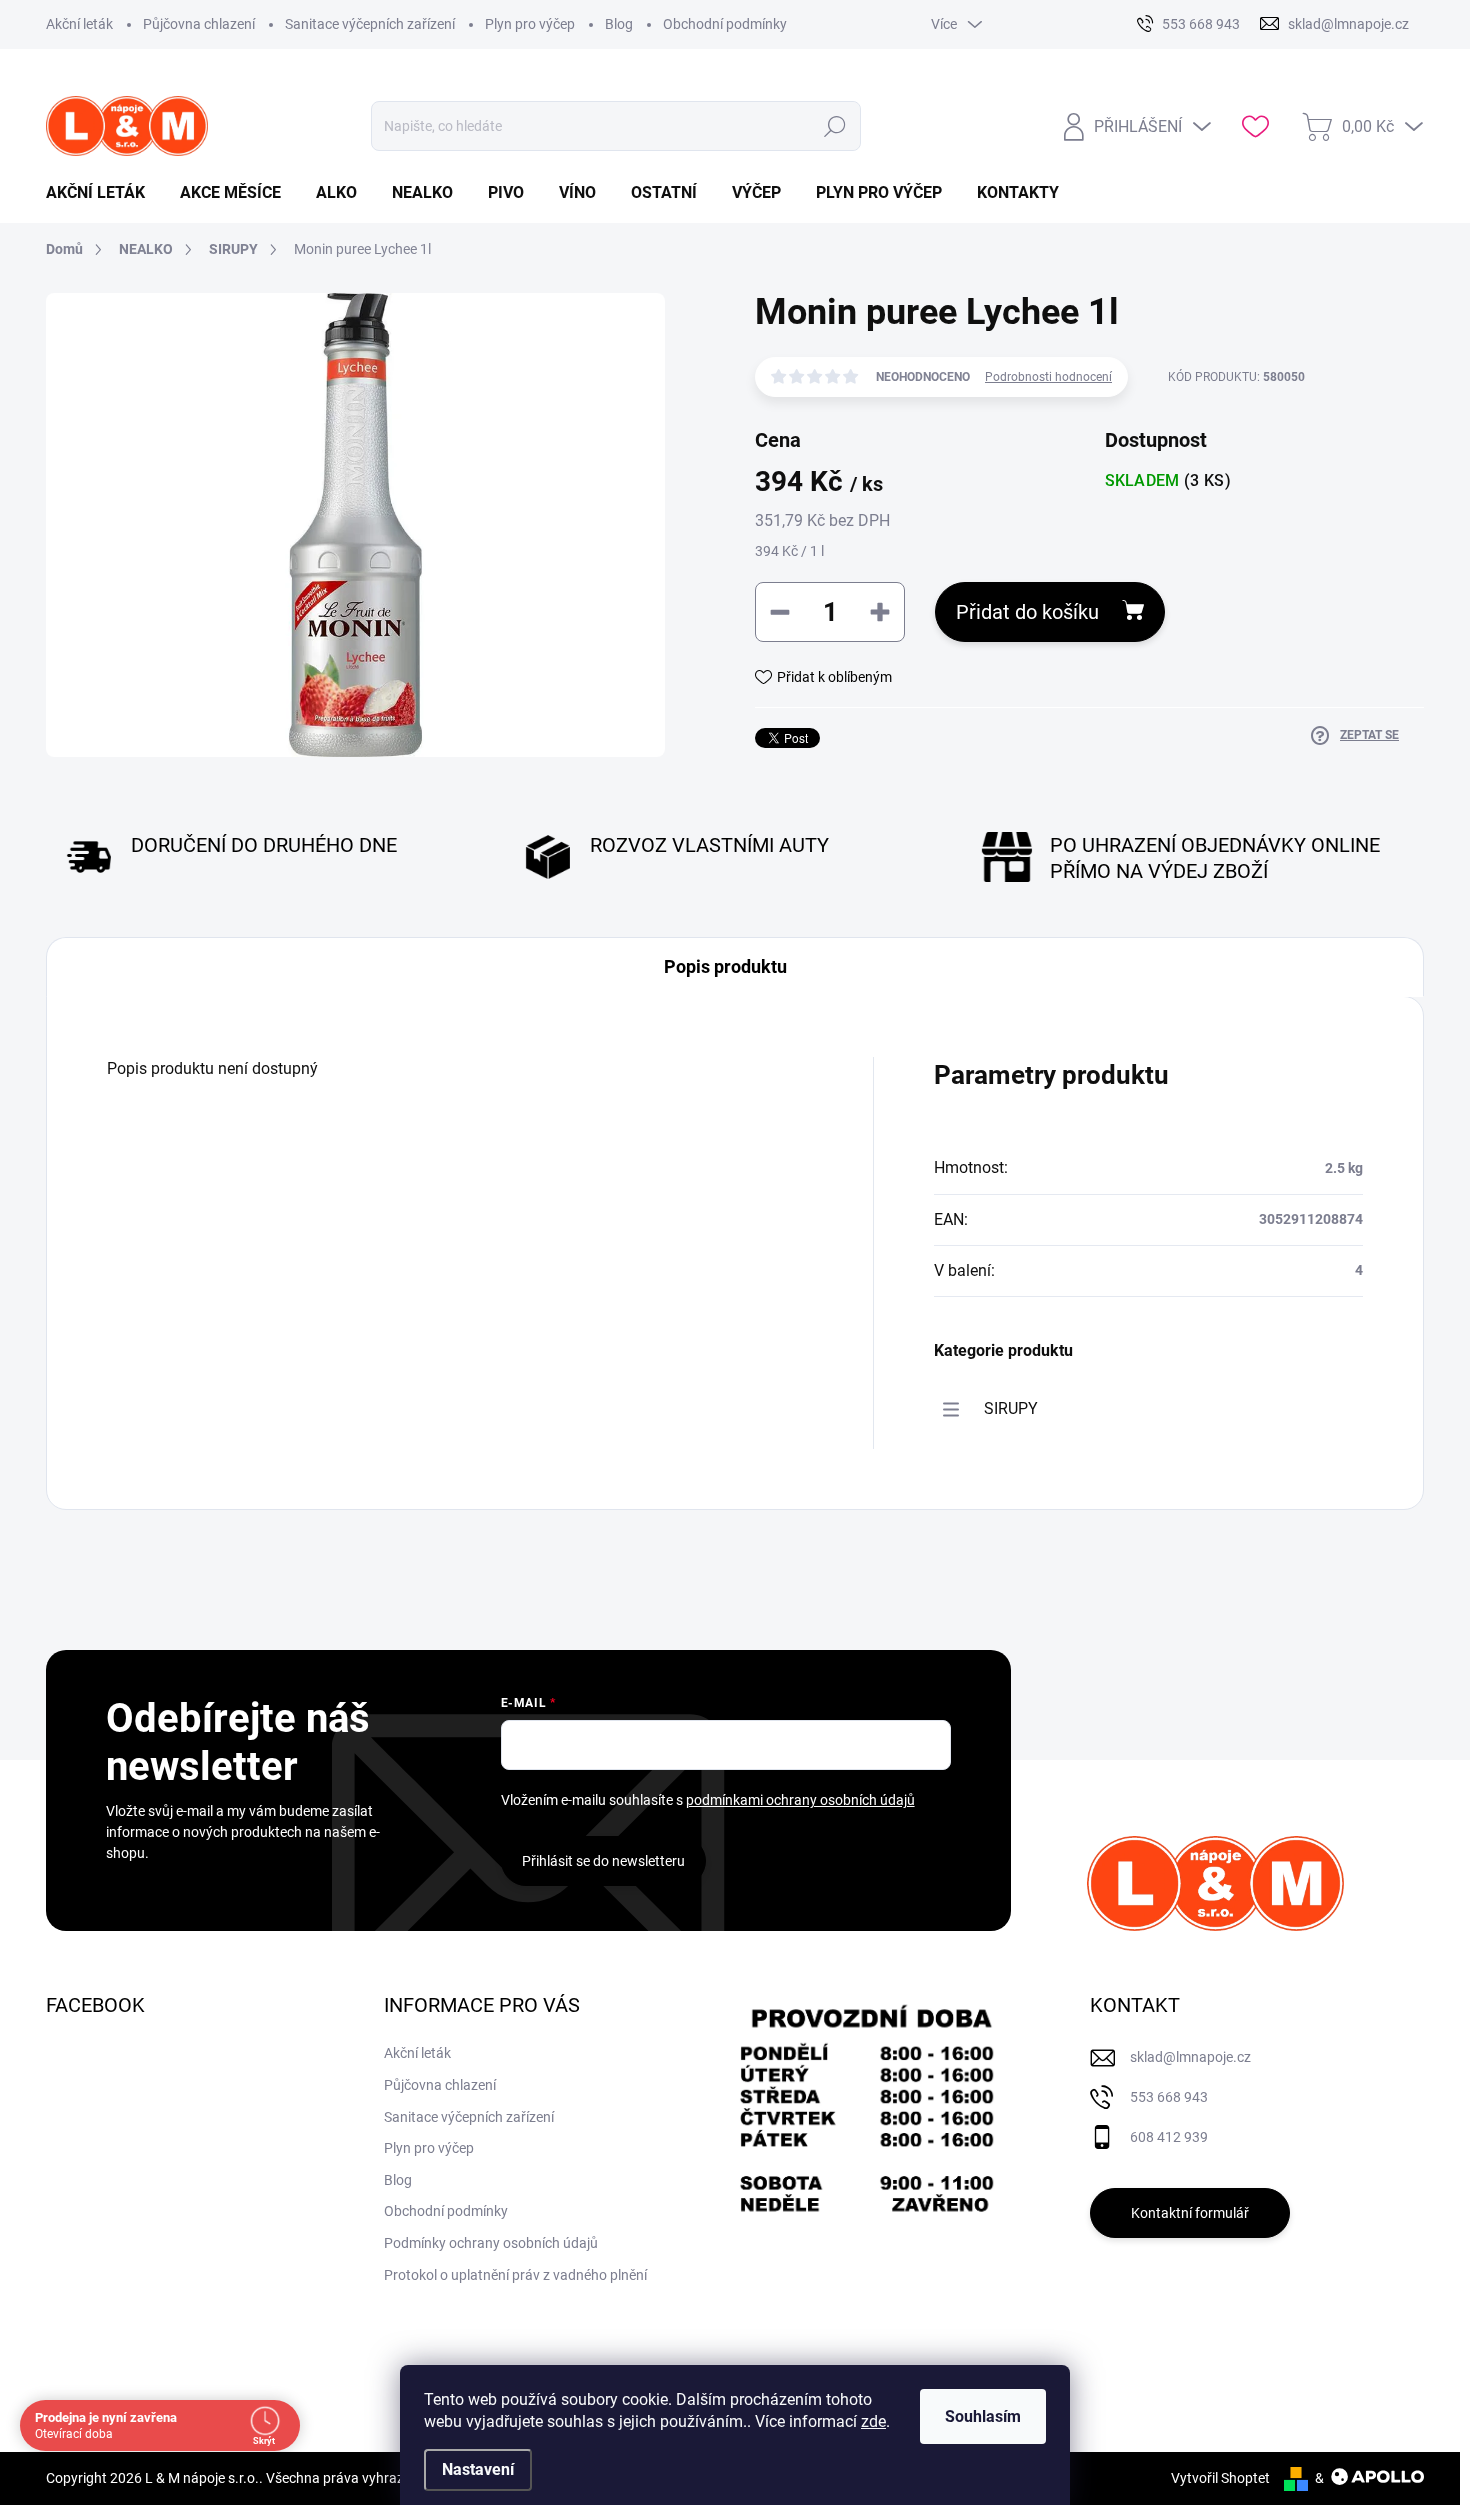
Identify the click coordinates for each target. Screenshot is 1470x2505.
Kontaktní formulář (1190, 2213)
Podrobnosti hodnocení (1048, 377)
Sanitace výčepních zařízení (370, 24)
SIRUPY (1011, 1408)
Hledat (834, 126)
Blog (619, 24)
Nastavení (478, 2469)
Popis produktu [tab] (725, 966)
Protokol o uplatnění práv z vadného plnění (515, 2275)
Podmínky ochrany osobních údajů (491, 2243)
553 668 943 (1169, 2097)
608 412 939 (1169, 2137)
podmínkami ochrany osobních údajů (800, 1800)
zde (873, 2421)
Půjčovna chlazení (199, 24)
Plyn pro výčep (530, 24)
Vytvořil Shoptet (1220, 2478)
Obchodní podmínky (725, 24)
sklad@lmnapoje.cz (1190, 2057)
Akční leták (79, 24)
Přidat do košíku (1027, 612)
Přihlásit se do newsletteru (603, 1861)
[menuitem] (103, 193)
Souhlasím (983, 2416)
